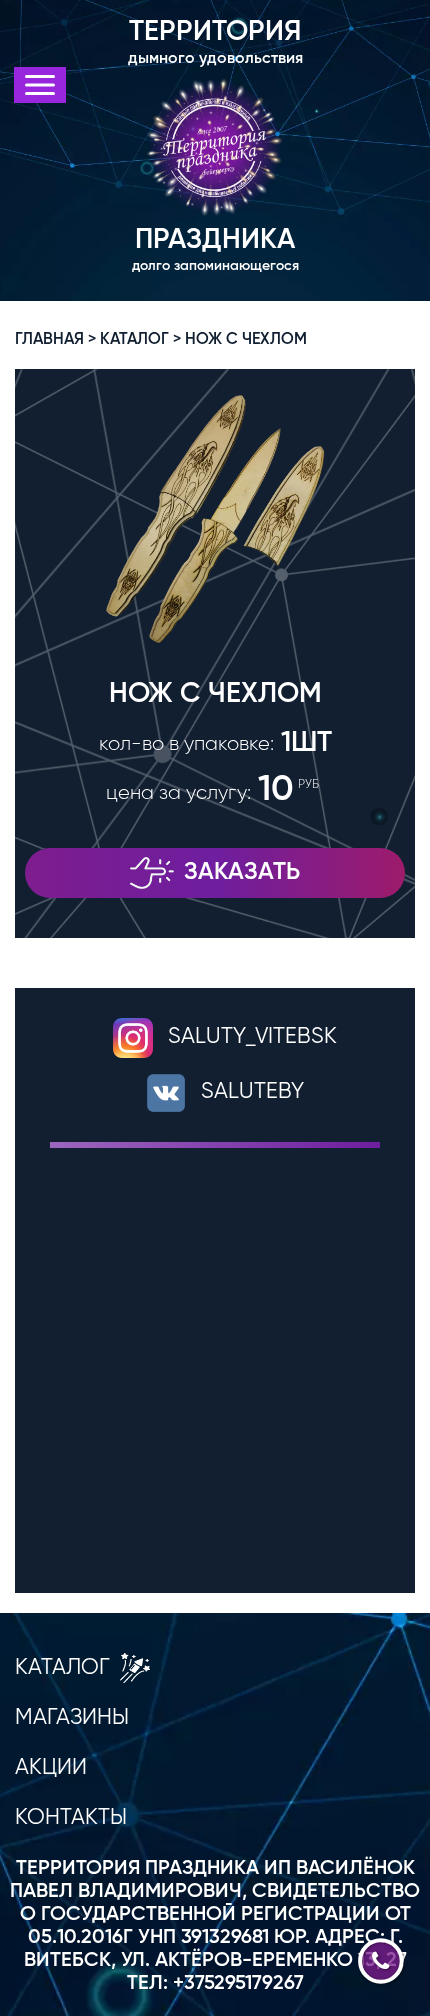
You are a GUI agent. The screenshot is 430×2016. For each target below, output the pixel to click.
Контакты (71, 1818)
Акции (51, 1768)
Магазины (72, 1718)
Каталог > (140, 340)
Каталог (62, 1668)
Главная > (55, 340)
